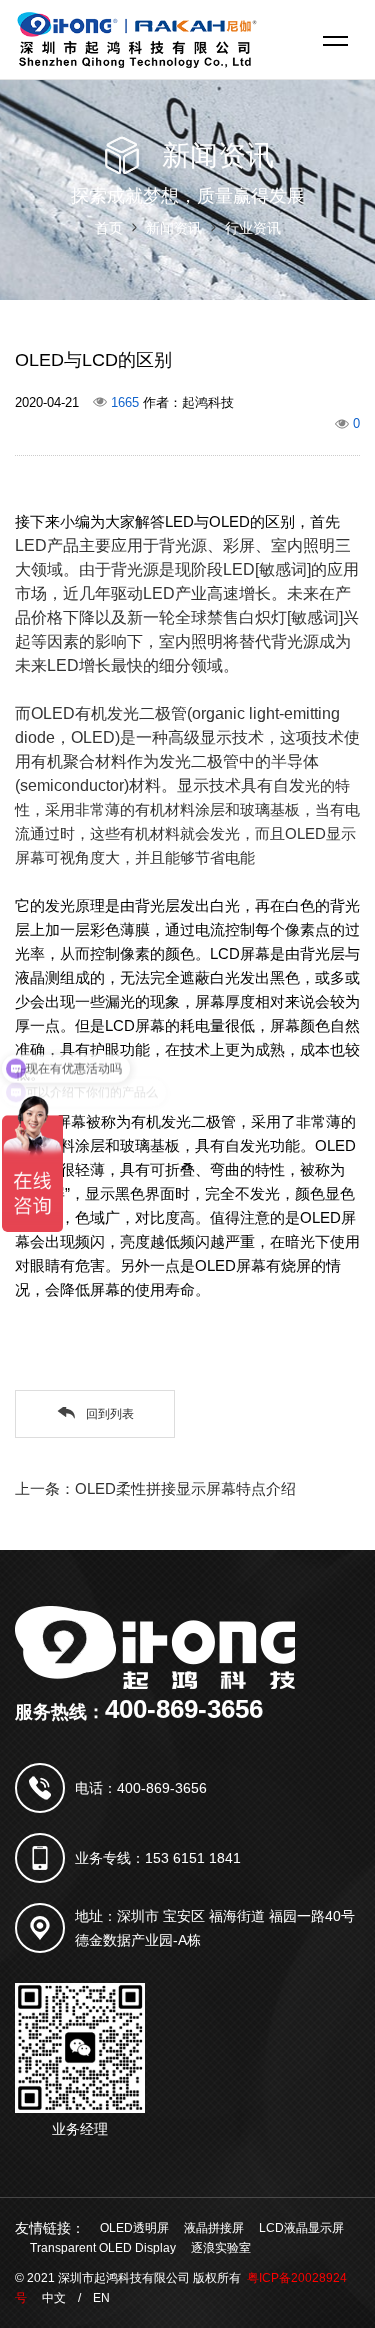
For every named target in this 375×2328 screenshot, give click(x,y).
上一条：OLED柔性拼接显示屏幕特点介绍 (155, 1488)
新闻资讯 (174, 228)
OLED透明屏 (134, 2228)
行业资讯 (253, 228)
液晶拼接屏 (214, 2228)
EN (101, 2298)
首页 (109, 228)
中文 (54, 2298)
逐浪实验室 (221, 2248)
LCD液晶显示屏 (301, 2228)
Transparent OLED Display (103, 2248)
